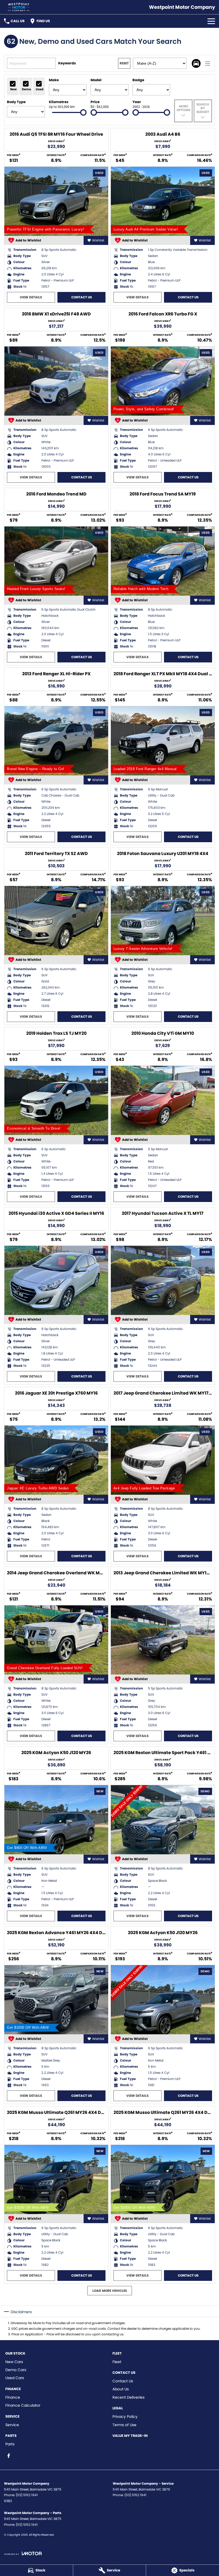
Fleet (117, 2362)
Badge (138, 80)
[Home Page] (19, 7)
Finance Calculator (23, 2405)
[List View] (208, 63)
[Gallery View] (196, 63)
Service (12, 2425)
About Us (121, 2389)
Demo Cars (16, 2370)
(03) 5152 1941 (27, 2495)
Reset (124, 63)
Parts (10, 2444)
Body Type (16, 102)
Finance (13, 2397)
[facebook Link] (9, 2456)
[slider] (83, 112)
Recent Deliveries (128, 2397)
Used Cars (15, 2378)
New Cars (14, 2362)
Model (96, 80)
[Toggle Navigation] (211, 21)
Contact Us (82, 297)
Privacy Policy (125, 2417)
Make (54, 80)
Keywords (67, 63)
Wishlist (98, 240)
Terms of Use (124, 2425)
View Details (31, 297)
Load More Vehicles (110, 2291)
